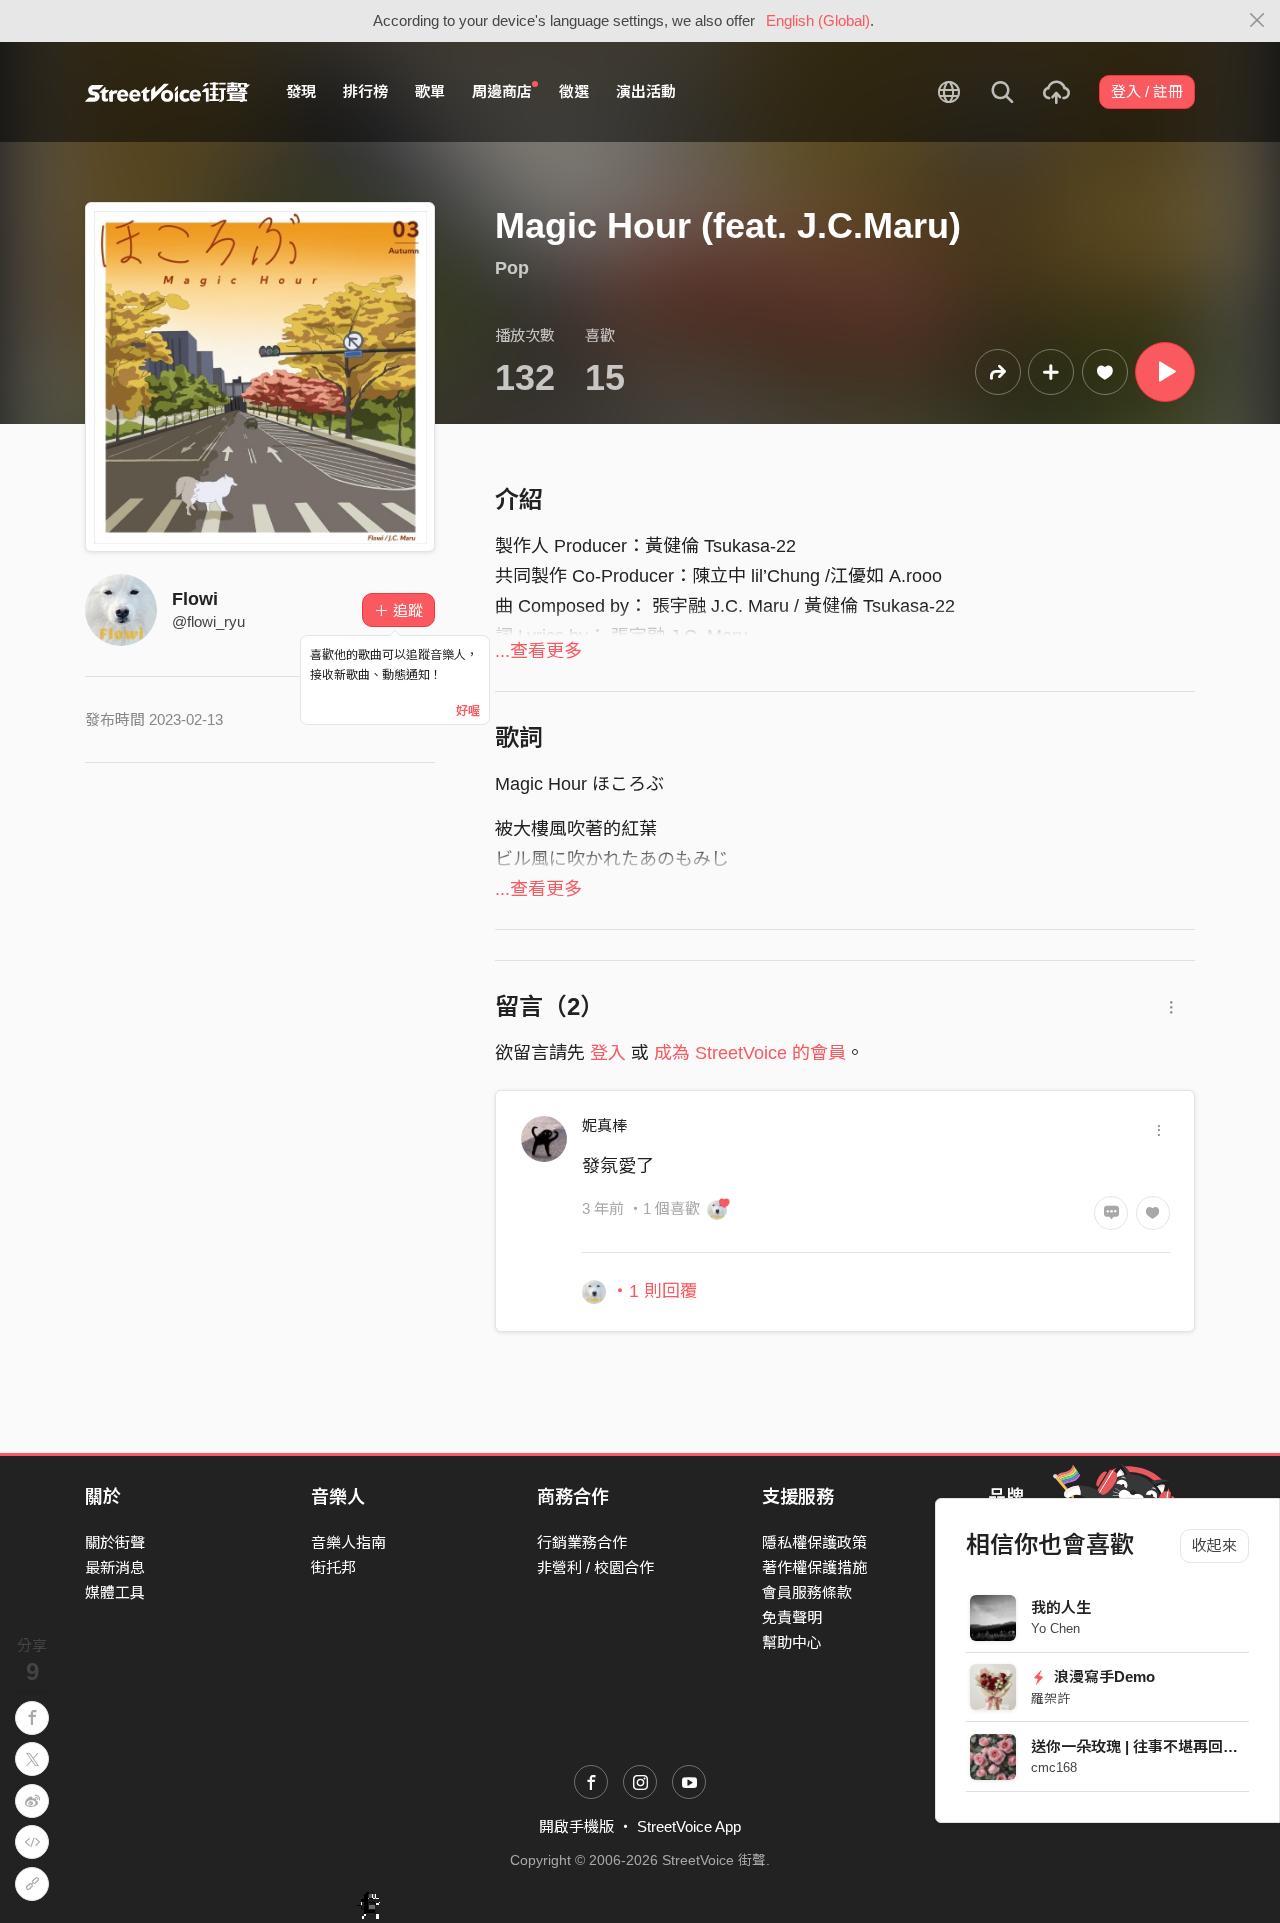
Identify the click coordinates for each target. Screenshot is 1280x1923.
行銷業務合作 (582, 1542)
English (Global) (818, 20)
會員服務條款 (807, 1592)
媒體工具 (115, 1592)
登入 (608, 1053)
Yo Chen (1055, 1628)
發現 (301, 91)
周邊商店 (502, 91)
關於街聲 (115, 1542)
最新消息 (115, 1567)
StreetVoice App (689, 1826)
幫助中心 (792, 1642)
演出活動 (646, 91)
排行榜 (365, 91)
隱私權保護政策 (814, 1542)
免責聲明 (792, 1617)
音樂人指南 (348, 1542)
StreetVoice (167, 92)
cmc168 (1054, 1767)
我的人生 (1061, 1607)
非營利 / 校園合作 (595, 1567)
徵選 (574, 91)
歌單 (430, 91)
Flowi (195, 599)
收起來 (1214, 1545)
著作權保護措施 (814, 1567)
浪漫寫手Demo (1102, 1676)
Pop (512, 268)
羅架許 (1050, 1698)
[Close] (1257, 21)
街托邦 (333, 1567)
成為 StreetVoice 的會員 (750, 1053)
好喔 (468, 711)
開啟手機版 (576, 1826)
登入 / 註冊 (1147, 91)
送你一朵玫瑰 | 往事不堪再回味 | (1138, 1746)
